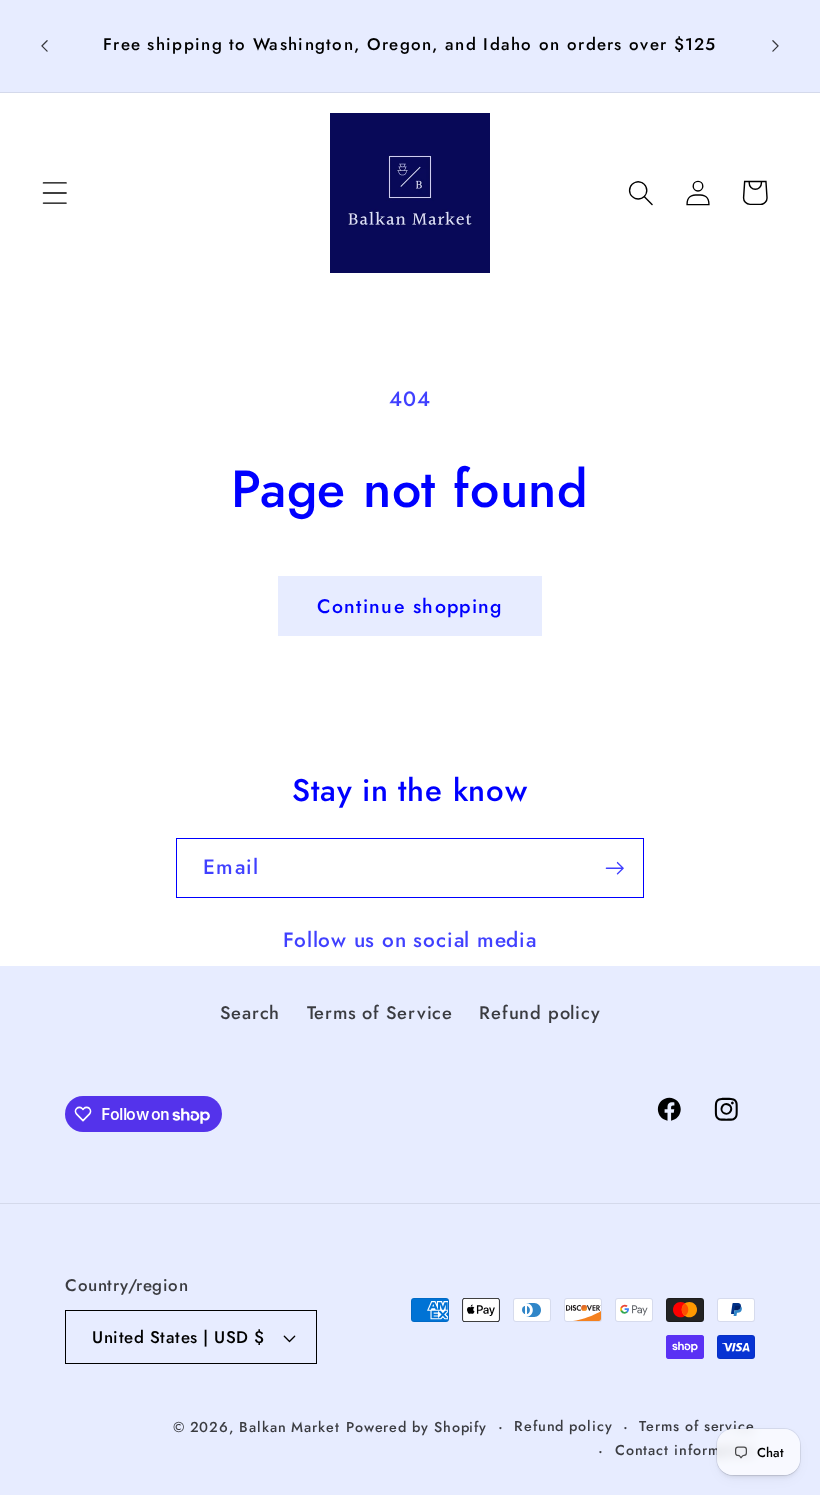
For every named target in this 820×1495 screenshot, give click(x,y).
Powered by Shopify (416, 1427)
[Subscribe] (614, 868)
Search (250, 1013)
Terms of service (697, 1426)
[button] (54, 192)
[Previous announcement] (44, 46)
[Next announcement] (776, 46)
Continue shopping (409, 606)
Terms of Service (380, 1013)
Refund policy (539, 1013)
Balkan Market (289, 1427)
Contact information (685, 1450)
